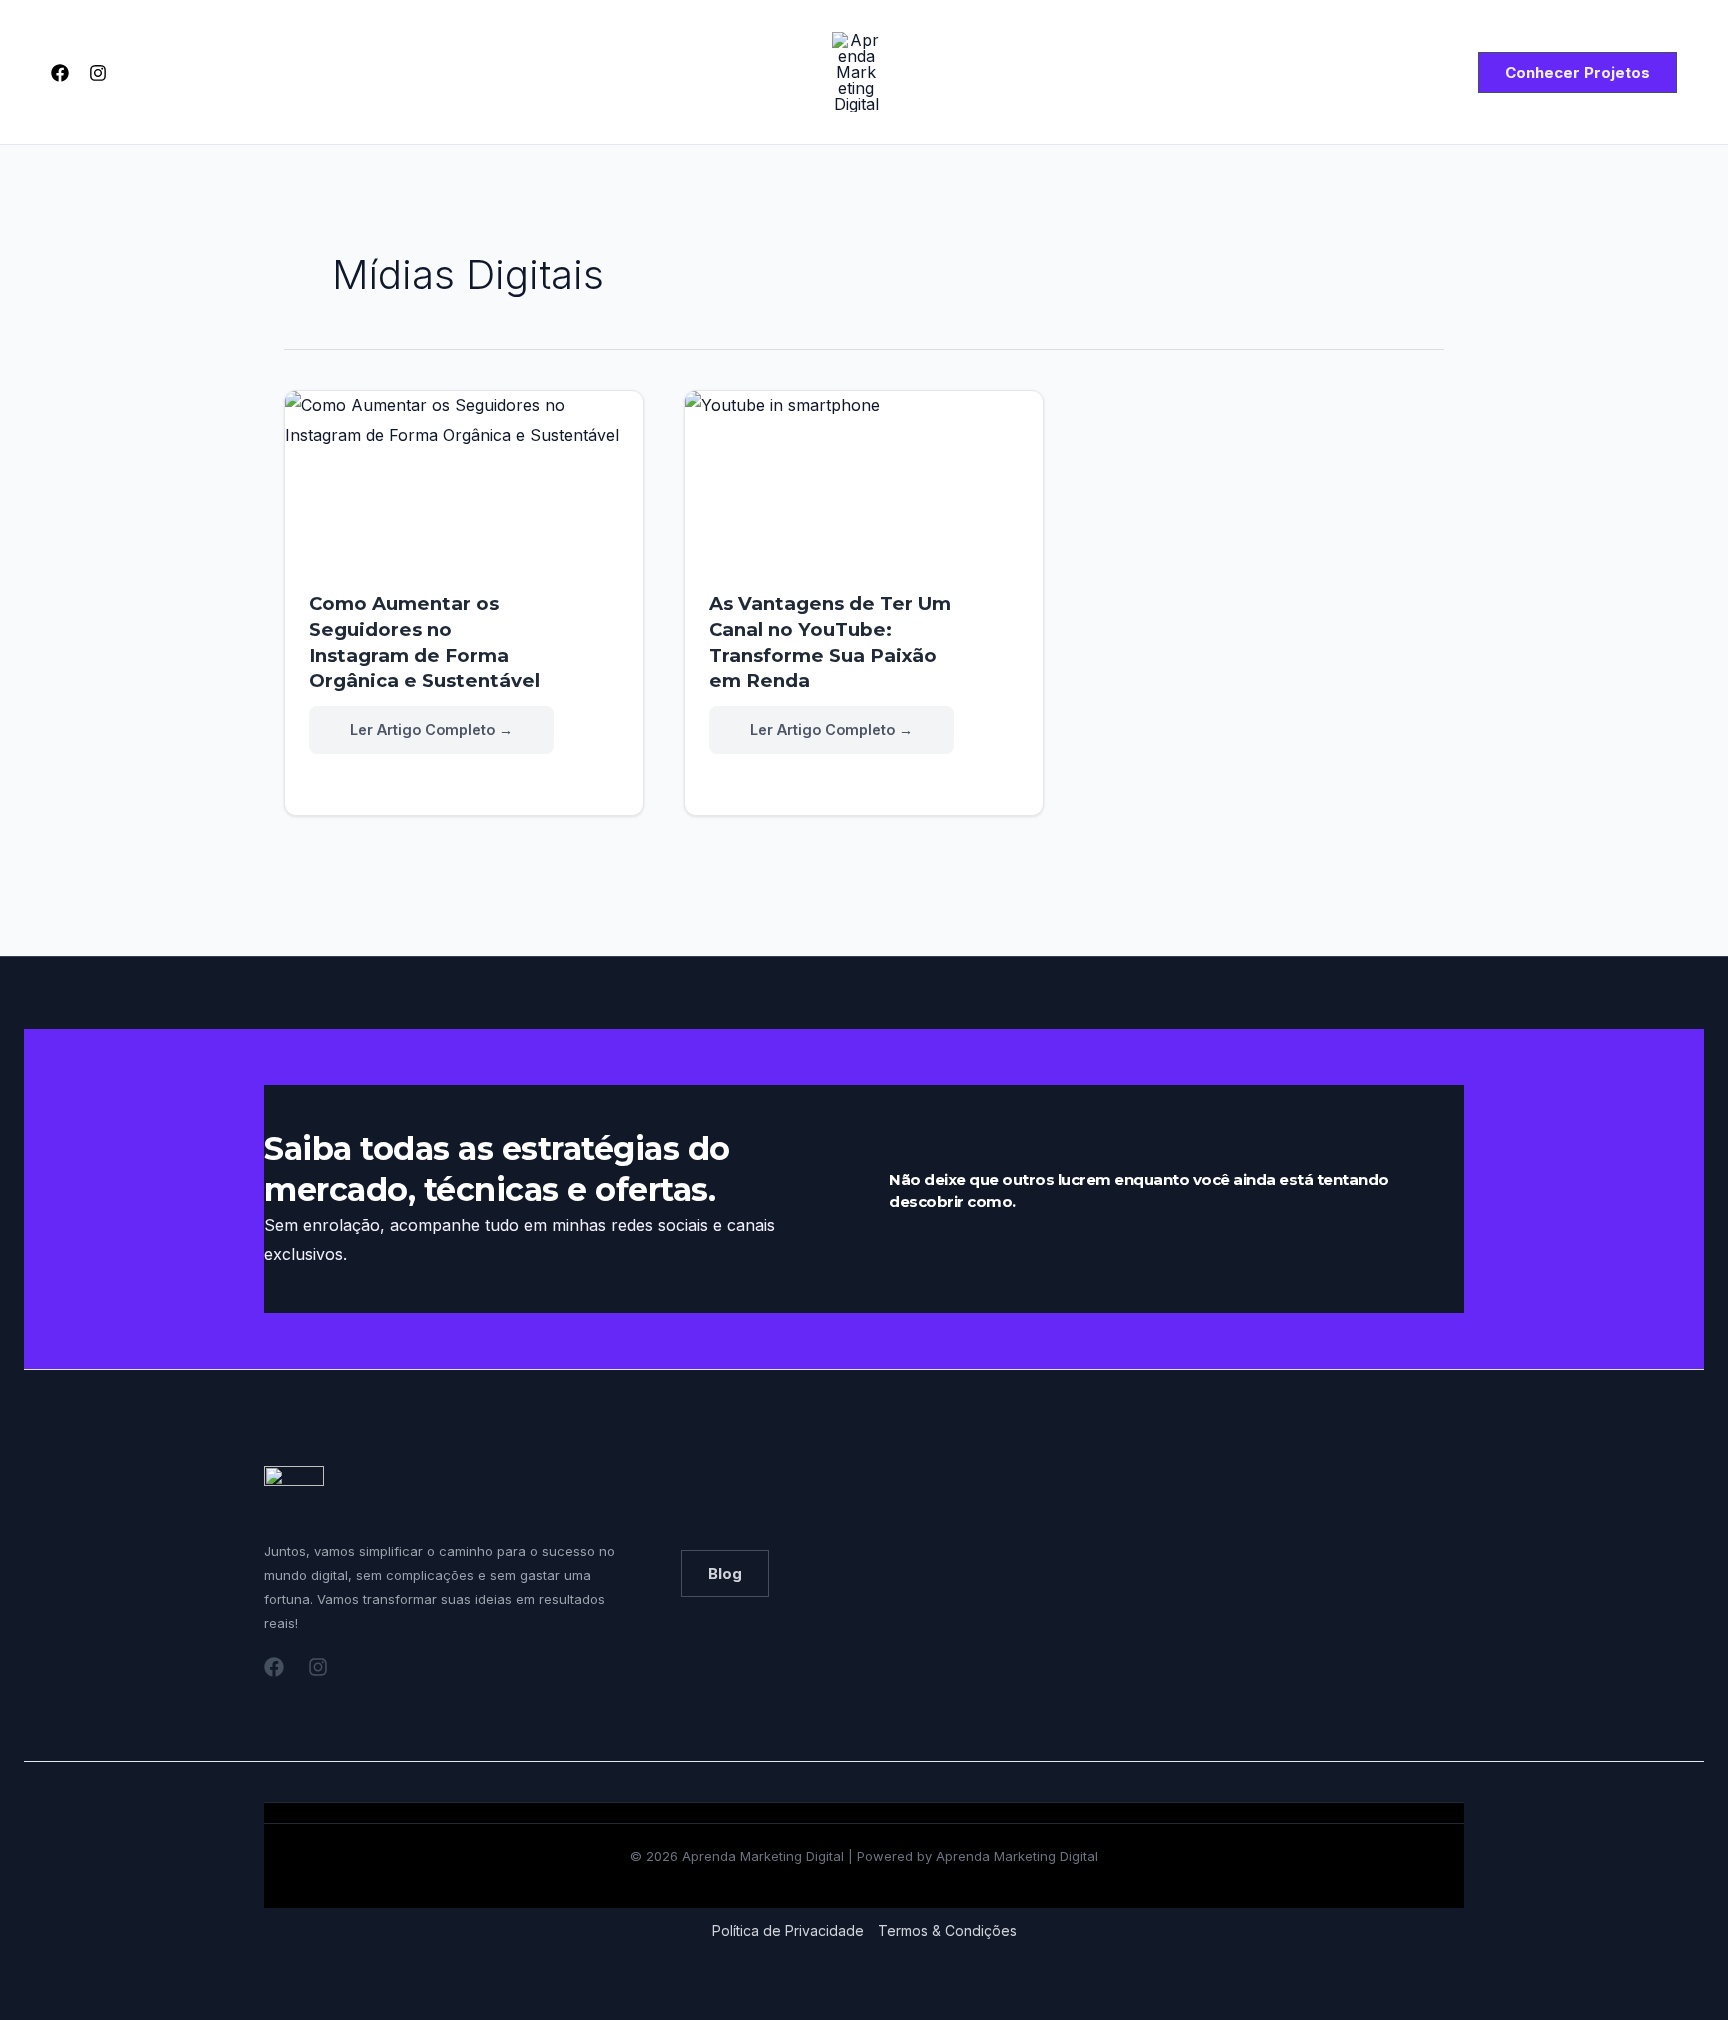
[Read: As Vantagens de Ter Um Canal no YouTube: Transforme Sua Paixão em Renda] (864, 491)
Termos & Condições (947, 1930)
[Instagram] (98, 73)
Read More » (430, 731)
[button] (1577, 72)
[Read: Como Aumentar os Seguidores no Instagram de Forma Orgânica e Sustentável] (464, 491)
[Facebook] (60, 73)
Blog (725, 1573)
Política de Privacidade (788, 1930)
